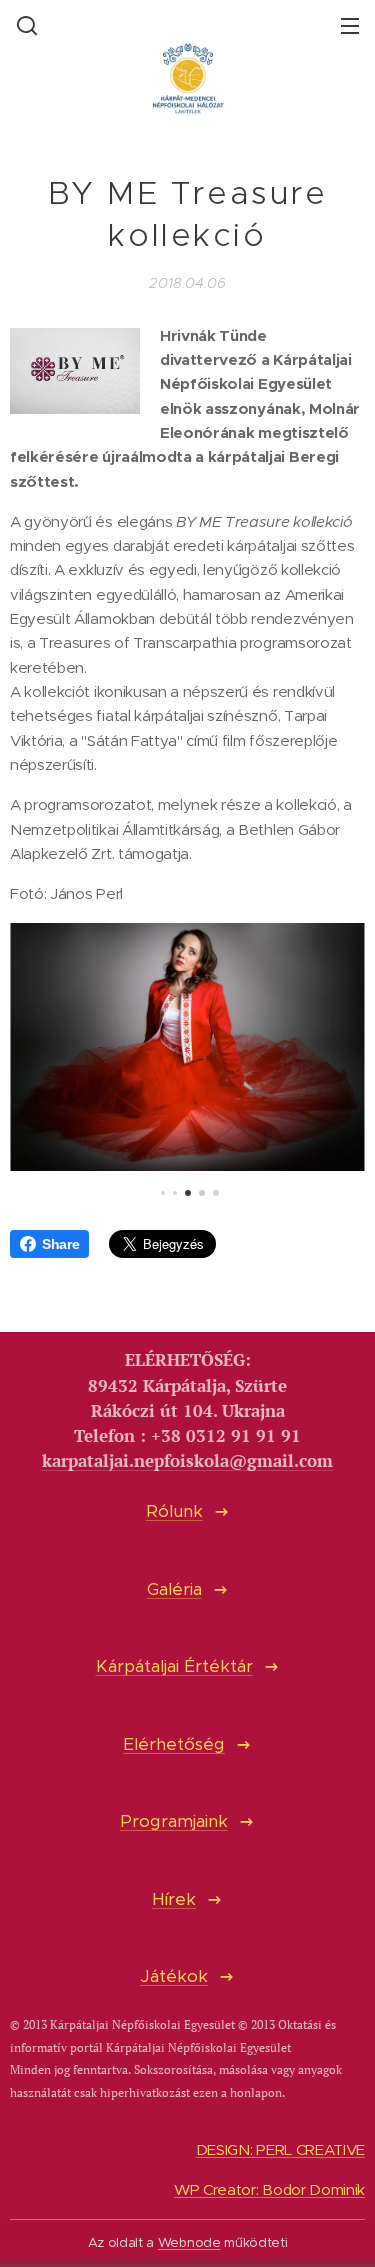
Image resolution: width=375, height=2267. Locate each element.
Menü (350, 25)
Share (60, 1244)
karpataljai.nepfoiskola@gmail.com (187, 1461)
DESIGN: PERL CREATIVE (280, 2149)
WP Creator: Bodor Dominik (269, 2189)
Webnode (189, 2242)
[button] (25, 25)
